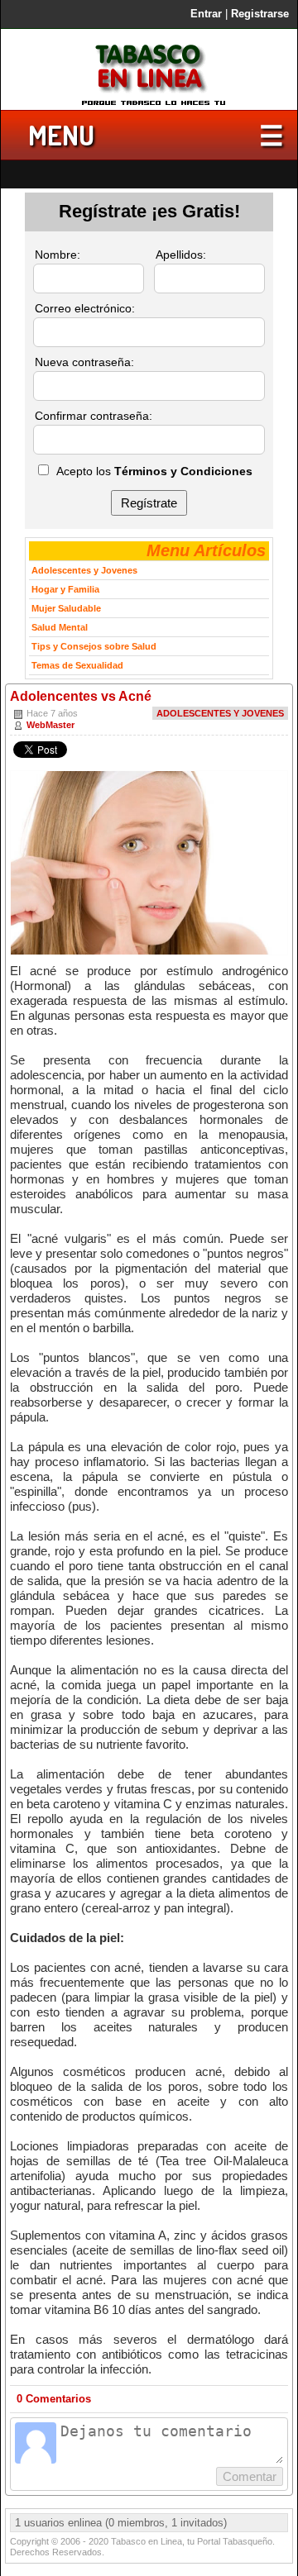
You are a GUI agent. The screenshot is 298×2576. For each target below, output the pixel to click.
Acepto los (154, 471)
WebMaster (50, 725)
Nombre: (58, 255)
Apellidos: (181, 255)
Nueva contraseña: (84, 362)
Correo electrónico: (85, 308)
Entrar (206, 14)
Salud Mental (60, 627)
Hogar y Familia (65, 589)
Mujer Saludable (66, 608)
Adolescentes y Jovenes (220, 713)
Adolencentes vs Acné (81, 696)
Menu (61, 135)
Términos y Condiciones (183, 471)
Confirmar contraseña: (94, 416)
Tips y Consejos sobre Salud (94, 646)
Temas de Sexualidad (77, 665)
